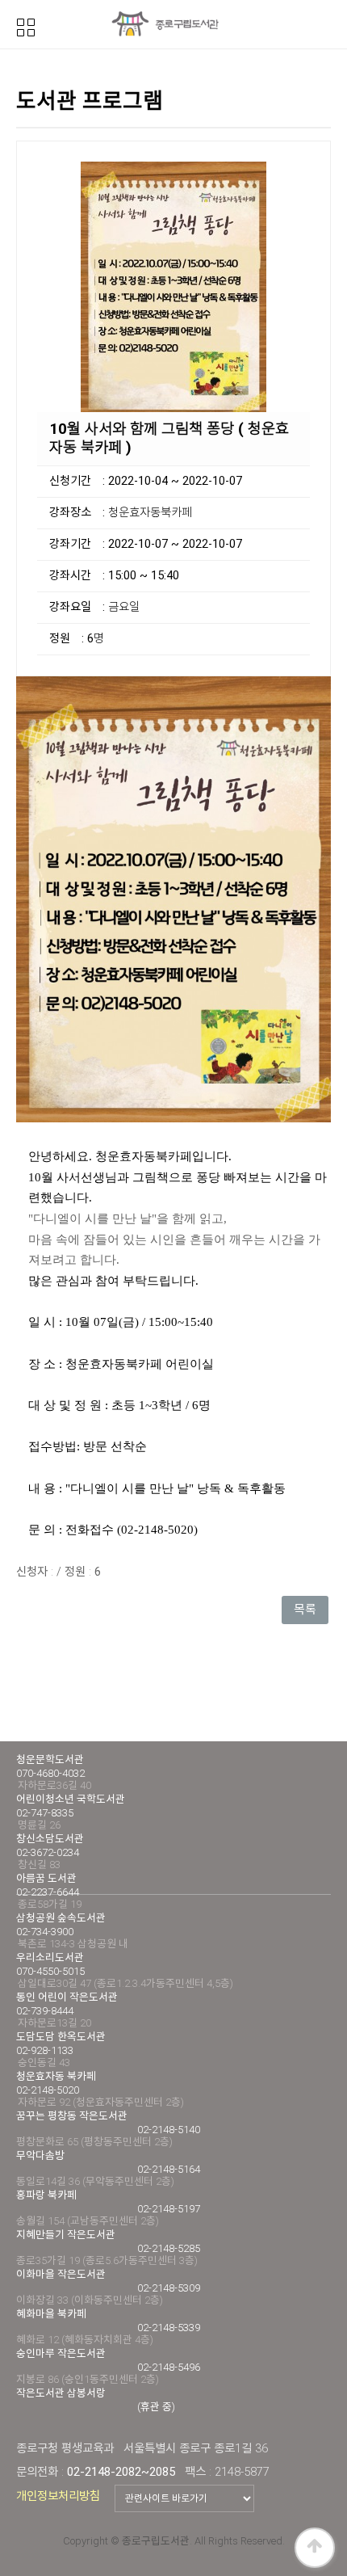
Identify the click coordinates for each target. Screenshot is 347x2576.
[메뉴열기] (26, 26)
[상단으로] (315, 2548)
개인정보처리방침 (58, 2496)
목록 (305, 1610)
